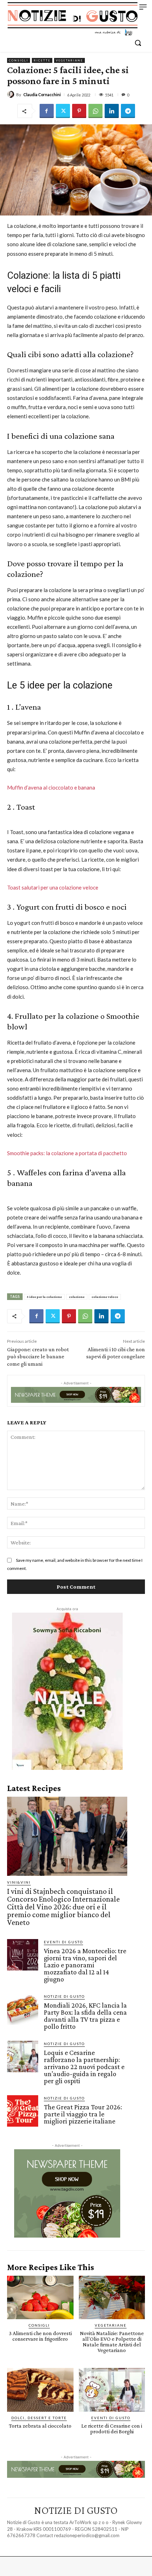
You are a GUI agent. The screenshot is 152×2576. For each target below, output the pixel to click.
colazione (77, 1297)
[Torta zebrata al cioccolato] (40, 2390)
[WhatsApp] (95, 111)
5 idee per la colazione (44, 1297)
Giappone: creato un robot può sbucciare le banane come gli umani (38, 1357)
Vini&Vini (19, 1882)
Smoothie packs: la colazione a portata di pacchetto (67, 1153)
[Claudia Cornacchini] (12, 94)
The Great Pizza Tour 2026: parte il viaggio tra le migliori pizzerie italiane (83, 2114)
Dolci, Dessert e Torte (39, 2418)
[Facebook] (47, 111)
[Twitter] (63, 111)
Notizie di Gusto (64, 1996)
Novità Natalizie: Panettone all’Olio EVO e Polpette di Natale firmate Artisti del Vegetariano (112, 2342)
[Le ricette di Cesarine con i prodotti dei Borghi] (112, 2390)
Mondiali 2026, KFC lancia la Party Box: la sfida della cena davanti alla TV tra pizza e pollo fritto (85, 2016)
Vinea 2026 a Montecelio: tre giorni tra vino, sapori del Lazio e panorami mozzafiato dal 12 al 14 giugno (85, 1965)
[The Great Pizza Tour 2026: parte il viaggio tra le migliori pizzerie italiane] (23, 2111)
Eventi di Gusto (63, 1942)
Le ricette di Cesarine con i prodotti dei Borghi (112, 2429)
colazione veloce (105, 1297)
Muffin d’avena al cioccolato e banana (51, 787)
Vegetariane (69, 60)
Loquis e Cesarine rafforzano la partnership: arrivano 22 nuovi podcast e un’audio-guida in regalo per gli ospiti (84, 2067)
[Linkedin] (112, 111)
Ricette (42, 60)
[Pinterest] (79, 111)
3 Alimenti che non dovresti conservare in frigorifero (40, 2336)
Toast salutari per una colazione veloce (53, 887)
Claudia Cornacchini (42, 94)
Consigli (19, 60)
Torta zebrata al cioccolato (40, 2426)
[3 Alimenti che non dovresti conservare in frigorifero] (40, 2298)
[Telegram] (128, 111)
